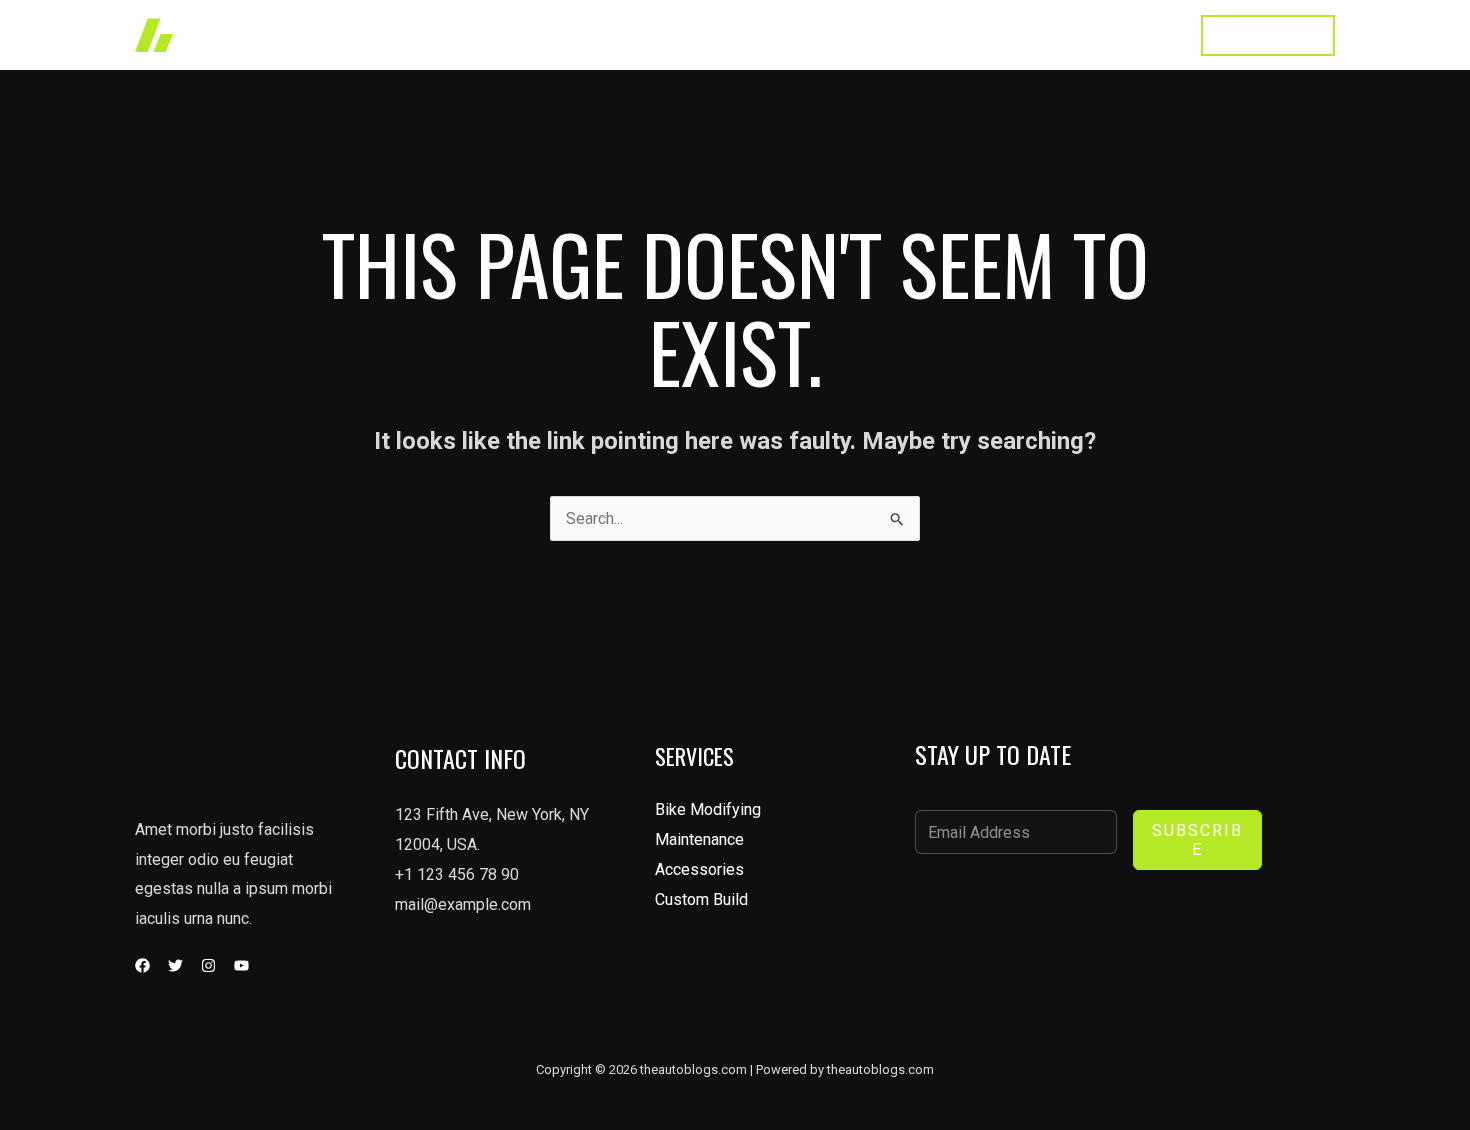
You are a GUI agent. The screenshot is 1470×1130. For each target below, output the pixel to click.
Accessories (699, 869)
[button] (1268, 35)
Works (754, 34)
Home (679, 34)
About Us (935, 34)
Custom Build (701, 899)
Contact (1138, 34)
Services (840, 34)
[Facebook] (142, 965)
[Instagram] (208, 965)
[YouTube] (241, 965)
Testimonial (1039, 34)
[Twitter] (175, 965)
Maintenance (699, 839)
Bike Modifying (708, 809)
